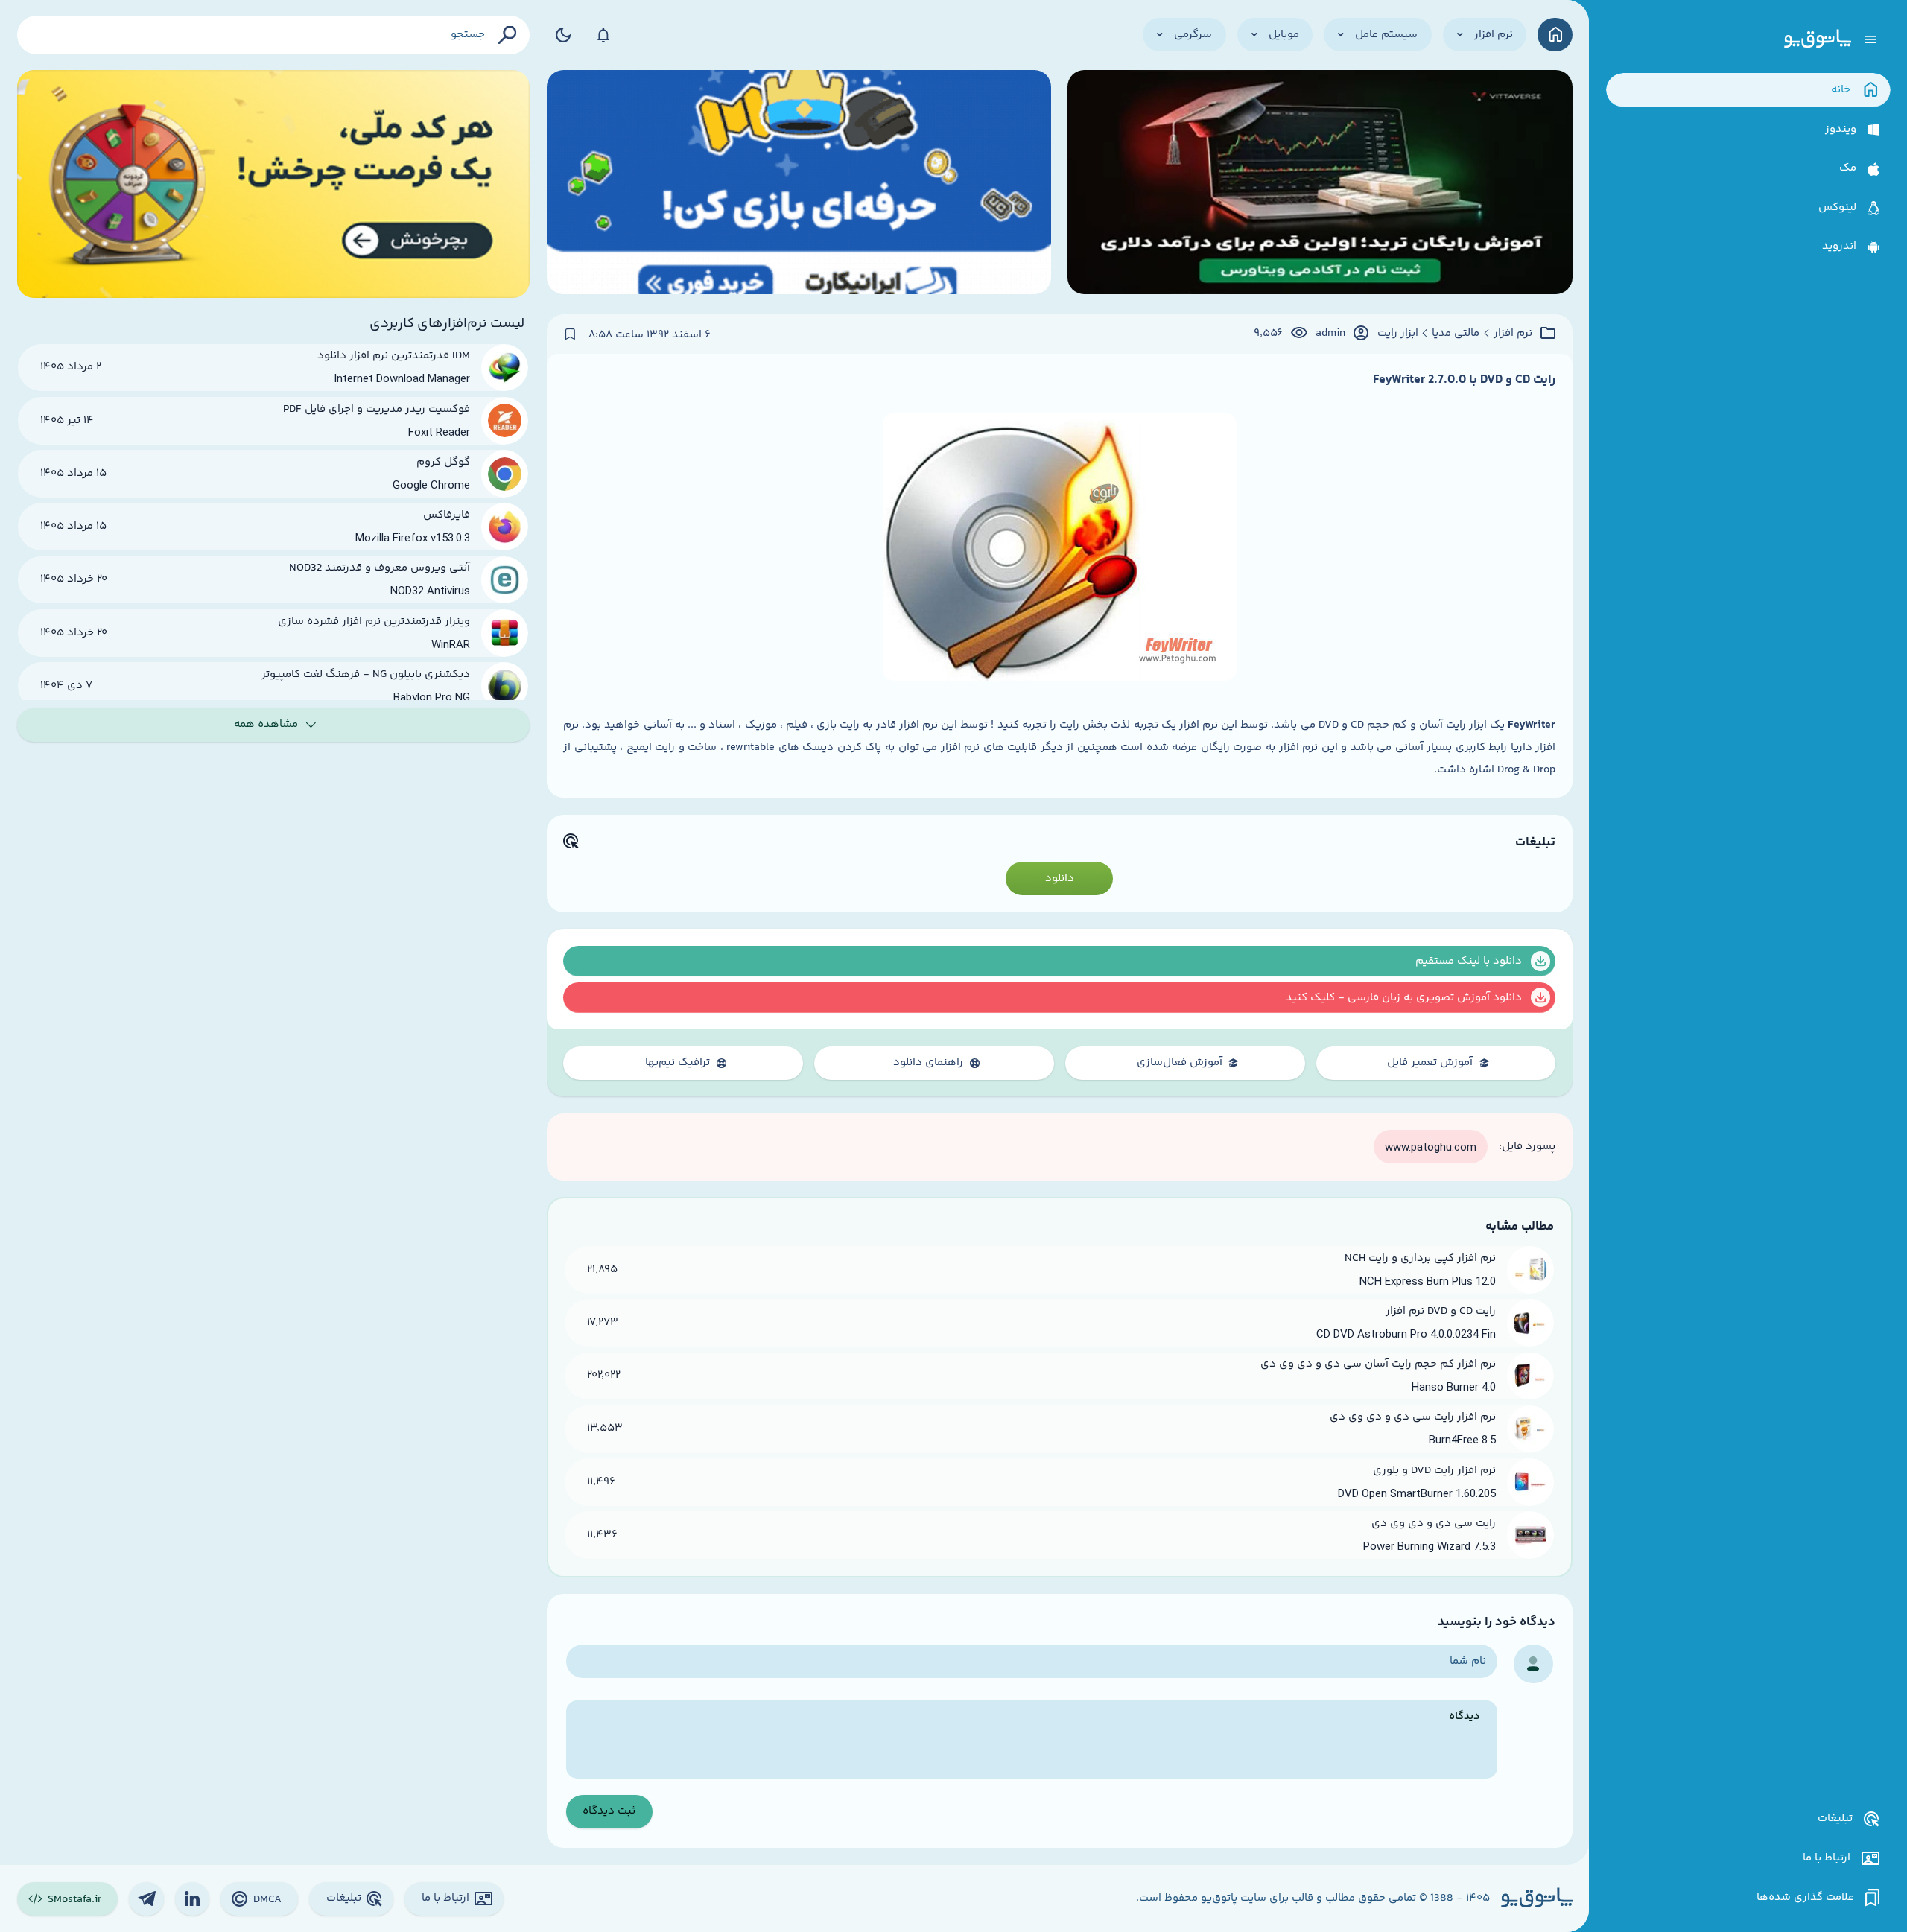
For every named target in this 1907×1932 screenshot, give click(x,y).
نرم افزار (1513, 334)
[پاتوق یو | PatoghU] (1818, 39)
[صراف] (274, 184)
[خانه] (1555, 35)
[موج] (1320, 184)
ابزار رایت (1398, 334)
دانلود (1060, 878)
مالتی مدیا (1456, 334)
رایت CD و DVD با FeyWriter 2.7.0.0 (1464, 380)
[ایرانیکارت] (799, 184)
